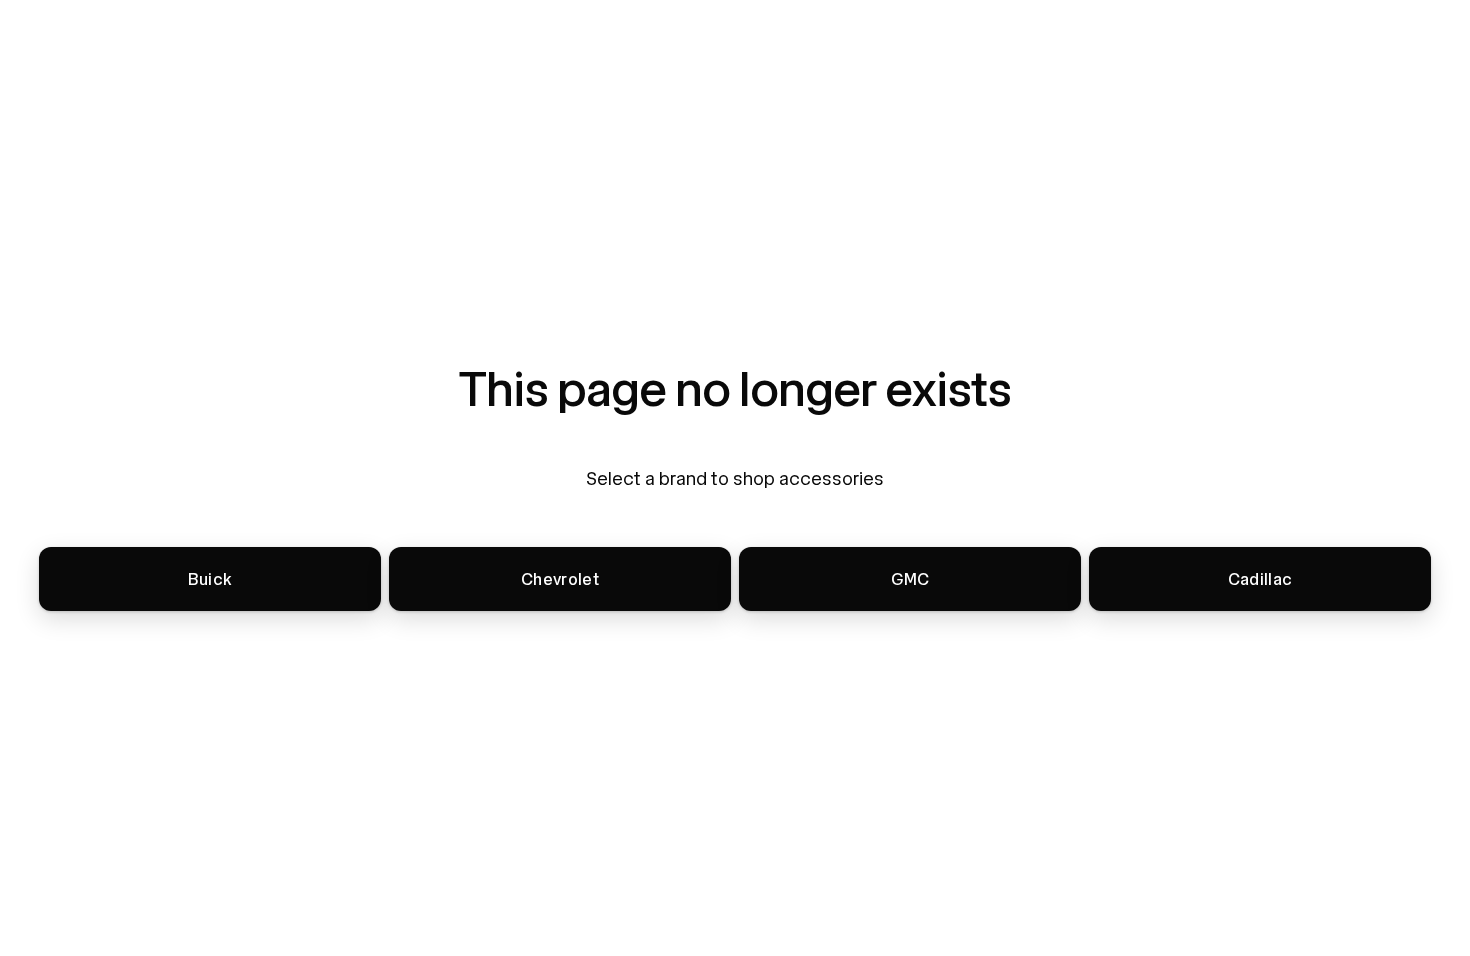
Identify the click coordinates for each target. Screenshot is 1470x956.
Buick (210, 579)
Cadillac (1260, 579)
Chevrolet (560, 579)
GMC (910, 579)
